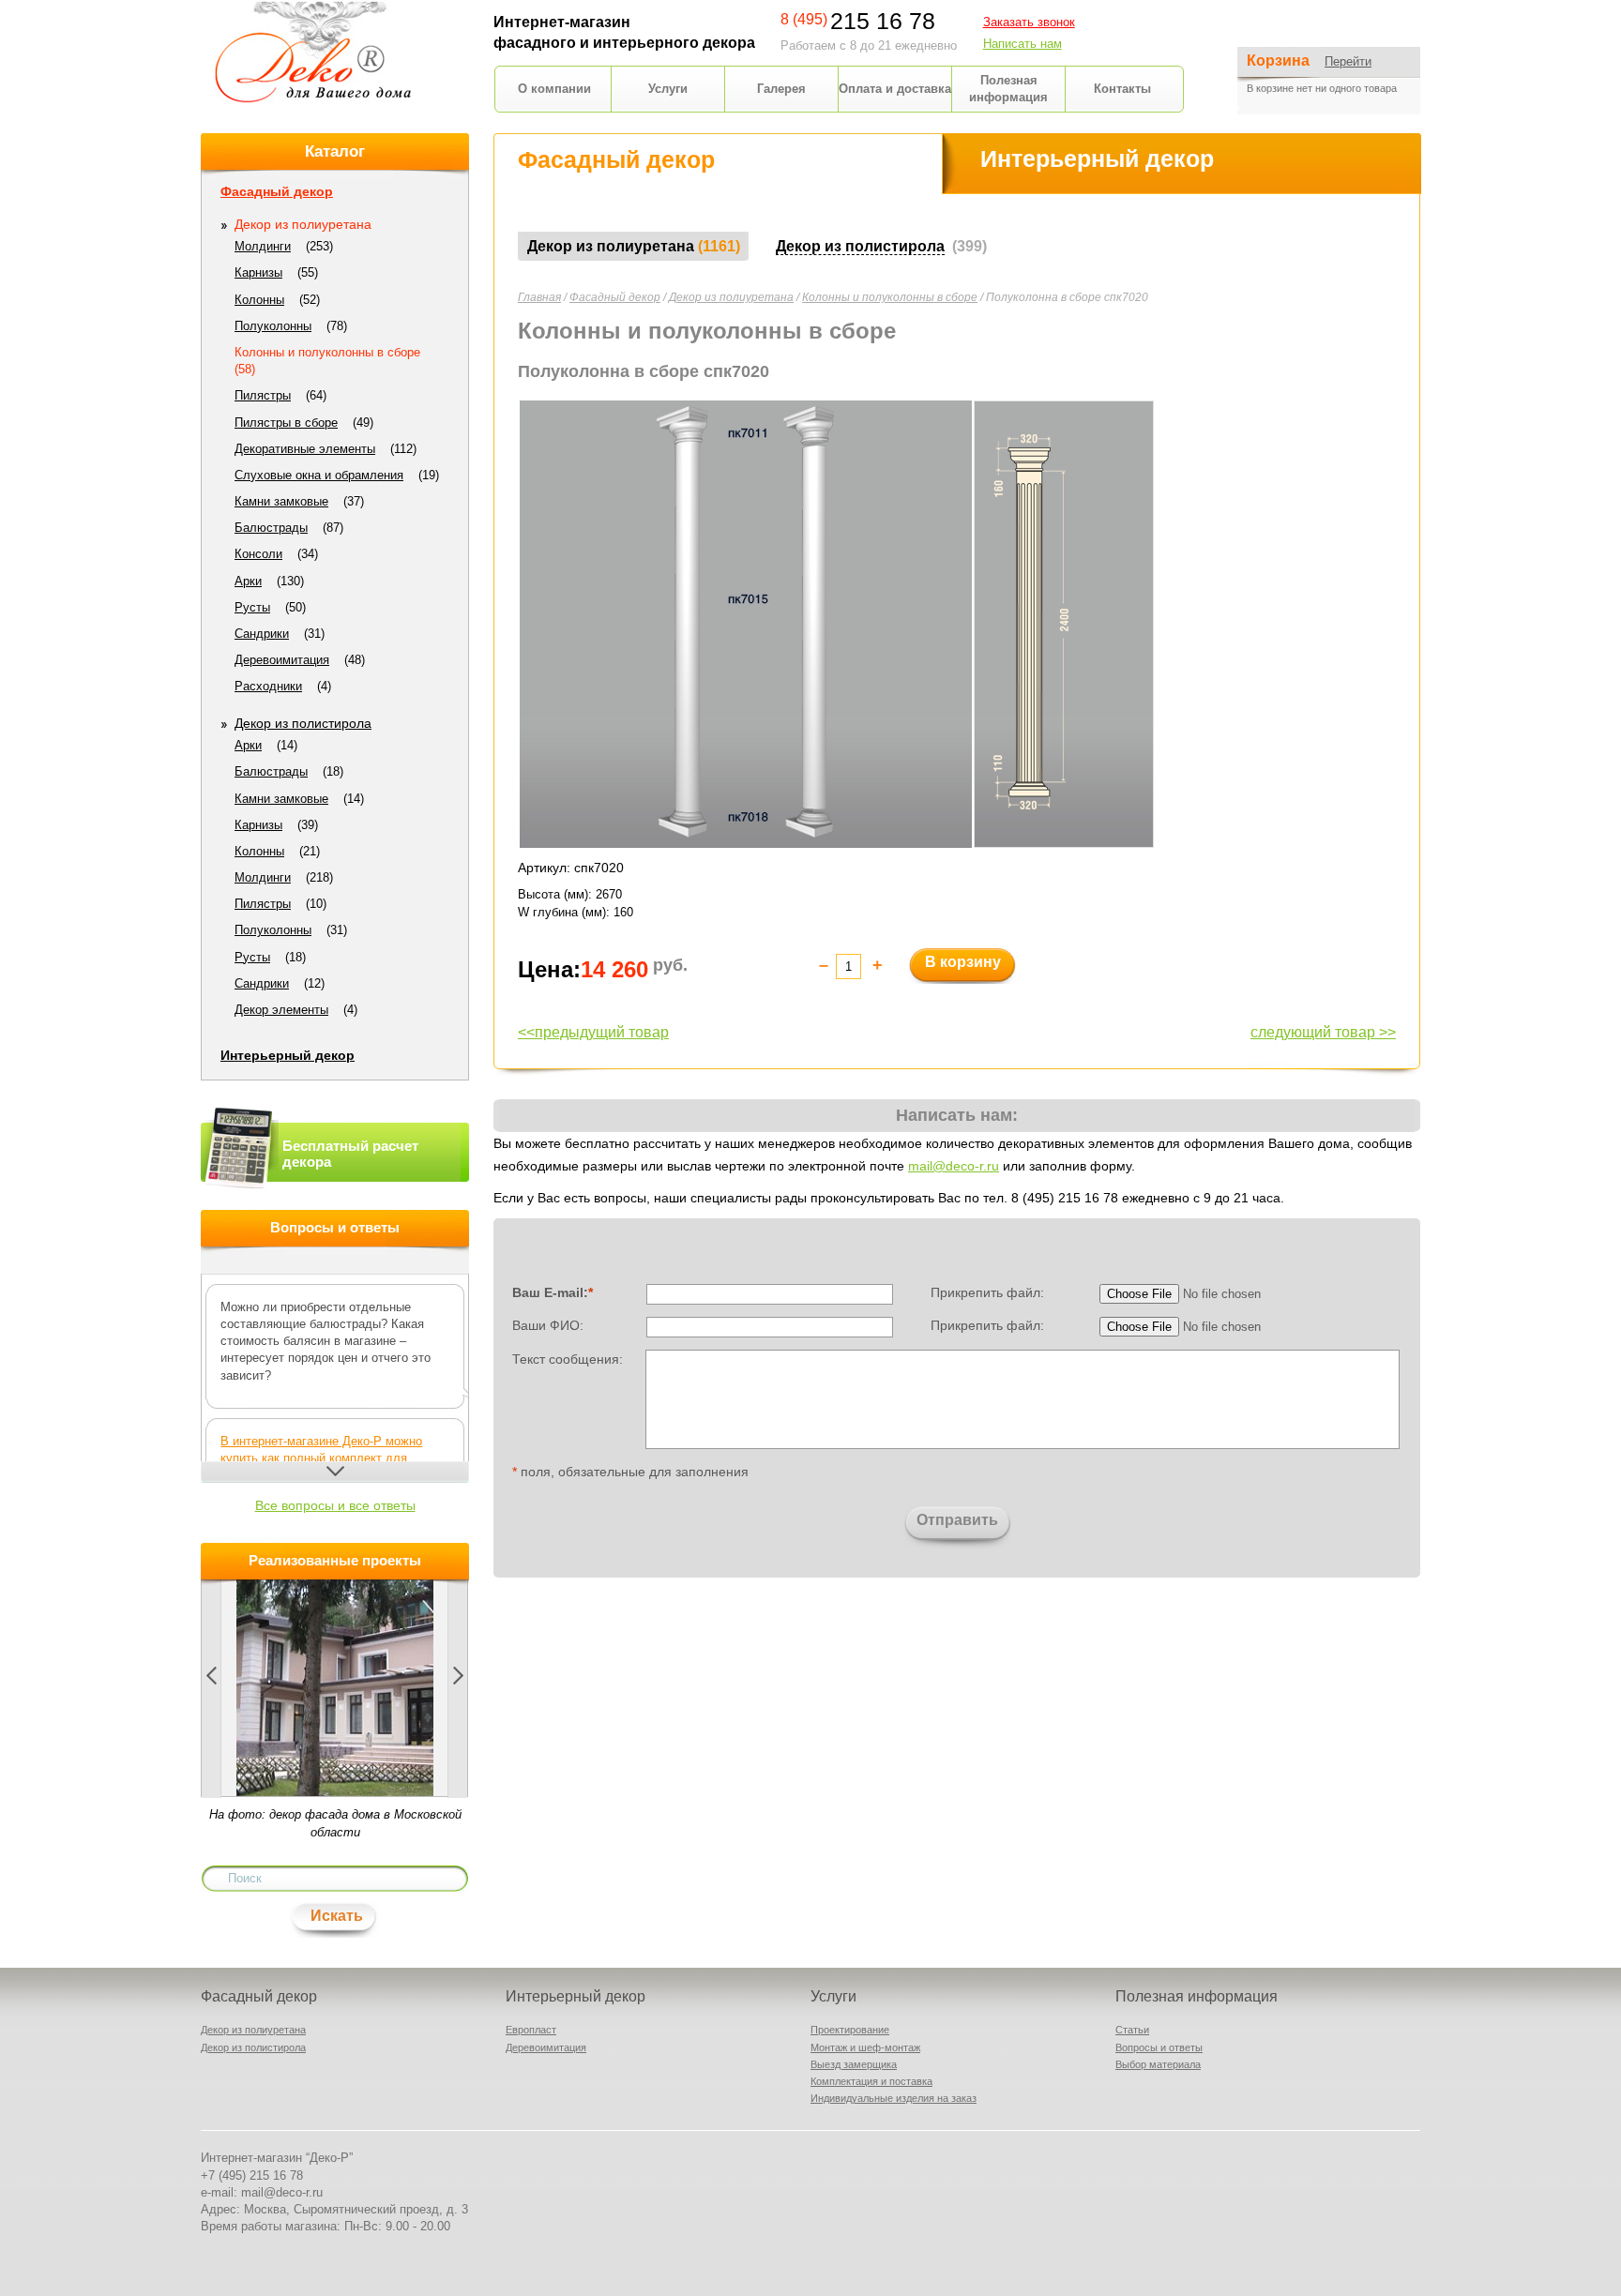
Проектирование (850, 2030)
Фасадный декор (615, 297)
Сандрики (262, 634)
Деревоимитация (282, 660)
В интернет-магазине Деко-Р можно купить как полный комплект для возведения (321, 1458)
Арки (248, 581)
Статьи (1132, 2030)
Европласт (531, 2030)
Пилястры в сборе (286, 423)
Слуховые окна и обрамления (319, 475)
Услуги (668, 89)
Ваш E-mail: (553, 1292)
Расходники (268, 686)
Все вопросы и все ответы (335, 1505)
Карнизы (258, 272)
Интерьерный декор (288, 1055)
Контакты (1122, 89)
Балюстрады (271, 528)
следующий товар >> (1323, 1032)
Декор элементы (281, 1010)
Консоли (258, 554)
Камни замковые (281, 501)
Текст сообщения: (568, 1358)
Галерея (781, 89)
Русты (252, 607)
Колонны (259, 300)
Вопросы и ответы (1159, 2047)
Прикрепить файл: (987, 1292)
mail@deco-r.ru (954, 1166)
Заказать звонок (1029, 22)
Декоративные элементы (305, 449)
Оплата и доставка (895, 89)
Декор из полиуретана (731, 297)
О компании (554, 89)
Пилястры (263, 395)
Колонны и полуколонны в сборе (890, 297)
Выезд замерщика (854, 2064)
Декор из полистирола (303, 723)
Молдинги (263, 246)
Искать (337, 1916)
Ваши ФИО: (548, 1325)
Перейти (1348, 61)
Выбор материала (1158, 2064)
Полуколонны (273, 326)
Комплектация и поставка (871, 2081)
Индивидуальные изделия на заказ (894, 2098)
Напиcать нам (1023, 44)
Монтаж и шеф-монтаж (865, 2047)
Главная (539, 297)
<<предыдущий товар (593, 1032)
